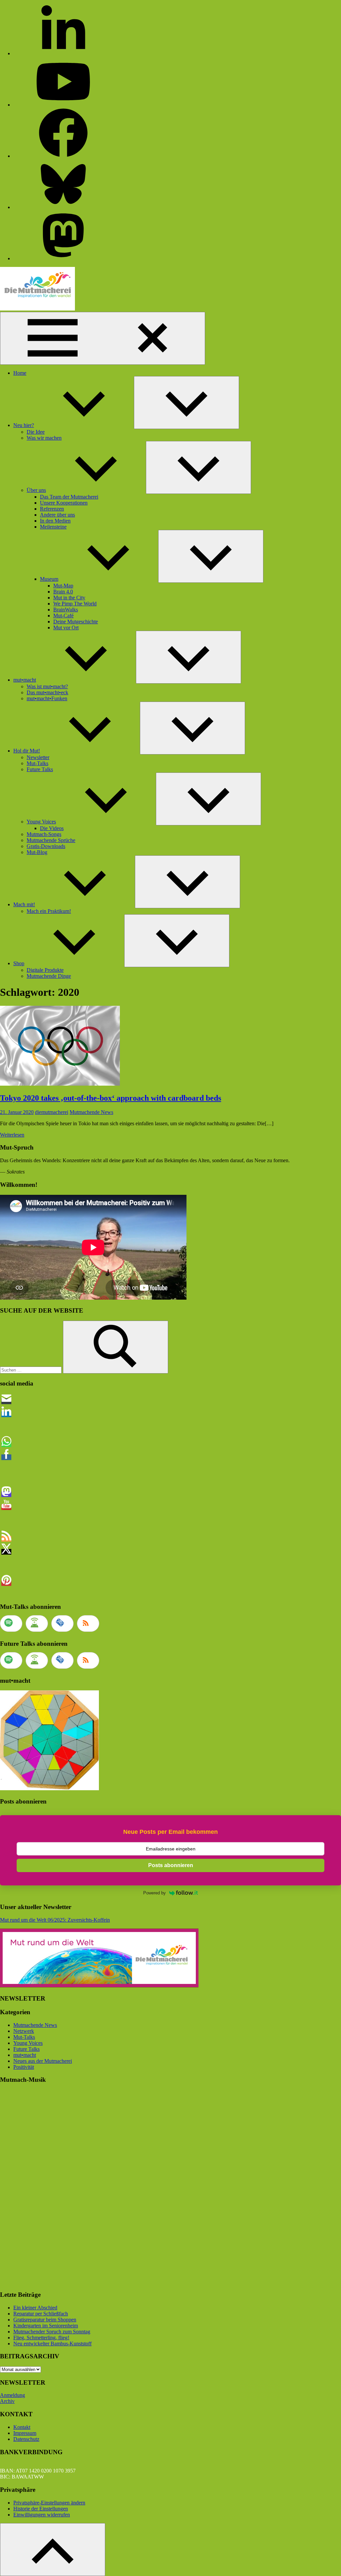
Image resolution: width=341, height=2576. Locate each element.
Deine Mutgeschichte (76, 622)
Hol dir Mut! (27, 751)
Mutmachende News (91, 1112)
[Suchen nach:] (31, 1370)
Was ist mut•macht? (47, 686)
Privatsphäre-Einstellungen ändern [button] (49, 2503)
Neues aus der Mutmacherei (43, 2061)
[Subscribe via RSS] (88, 1623)
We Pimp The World (75, 604)
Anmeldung (12, 2395)
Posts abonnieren (171, 1865)
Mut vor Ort (66, 628)
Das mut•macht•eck (47, 692)
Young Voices (41, 822)
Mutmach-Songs (44, 834)
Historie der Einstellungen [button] (41, 2509)
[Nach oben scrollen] (53, 2550)
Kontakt (22, 2427)
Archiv (7, 2401)
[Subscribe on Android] (37, 1623)
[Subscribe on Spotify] (11, 1623)
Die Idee (36, 432)
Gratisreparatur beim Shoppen (45, 2320)
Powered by (155, 1893)
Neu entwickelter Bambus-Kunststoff (52, 2344)
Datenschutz (26, 2439)
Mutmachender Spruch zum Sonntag (52, 2332)
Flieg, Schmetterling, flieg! (41, 2338)
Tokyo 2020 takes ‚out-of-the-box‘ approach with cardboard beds (111, 1098)
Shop (19, 963)
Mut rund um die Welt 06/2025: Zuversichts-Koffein (55, 1920)
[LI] (63, 53)
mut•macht (25, 680)
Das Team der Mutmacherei (69, 497)
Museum (49, 579)
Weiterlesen (12, 1135)
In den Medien (55, 521)
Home (20, 373)
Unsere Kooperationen (64, 503)
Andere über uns (57, 515)
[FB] (63, 156)
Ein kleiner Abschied (35, 2308)
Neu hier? (24, 425)
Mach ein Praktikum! (49, 911)
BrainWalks (66, 610)
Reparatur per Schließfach (41, 2314)
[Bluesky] (63, 207)
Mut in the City (69, 598)
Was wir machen (44, 438)
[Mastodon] (63, 258)
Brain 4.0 (63, 592)
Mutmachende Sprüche (51, 840)
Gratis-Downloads (46, 846)
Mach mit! (24, 904)
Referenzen (52, 509)
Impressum (25, 2433)
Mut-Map (63, 586)
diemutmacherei (52, 1112)
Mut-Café (63, 616)
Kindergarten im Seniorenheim (46, 2326)
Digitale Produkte (45, 970)
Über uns (36, 490)
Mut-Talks (37, 763)
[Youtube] (63, 105)
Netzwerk (24, 2031)
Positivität (24, 2067)
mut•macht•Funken (47, 698)
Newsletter (38, 757)
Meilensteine (53, 527)
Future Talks (40, 769)
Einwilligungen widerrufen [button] (42, 2515)
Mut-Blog (37, 852)
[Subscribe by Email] (62, 1623)
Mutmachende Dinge (49, 976)
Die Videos (52, 828)
